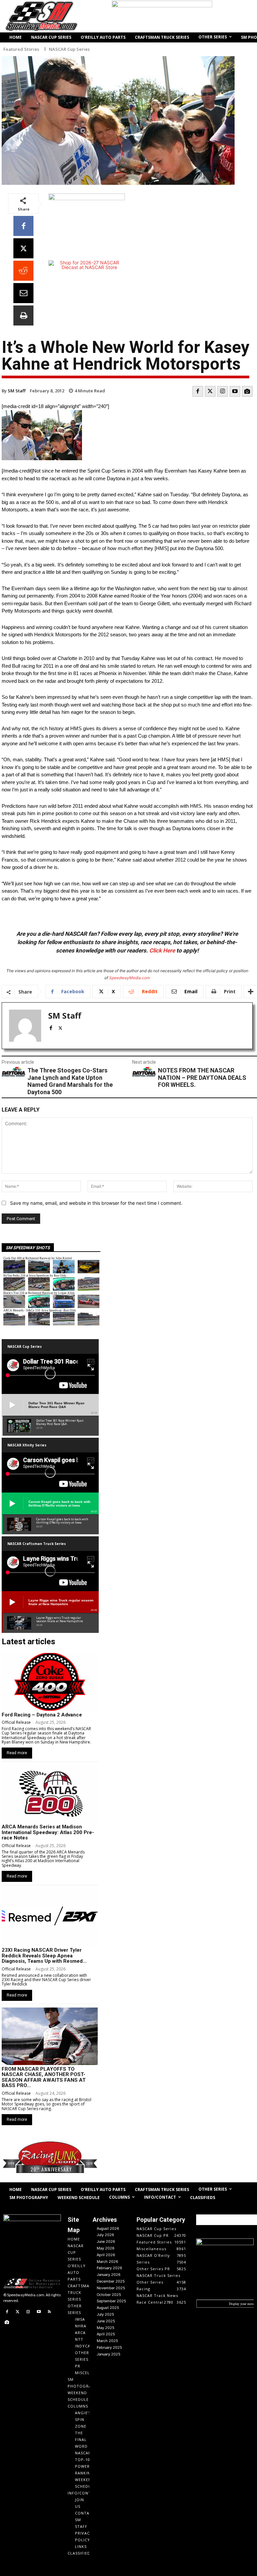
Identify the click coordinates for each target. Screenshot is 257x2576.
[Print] (23, 315)
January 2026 (109, 2275)
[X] (23, 248)
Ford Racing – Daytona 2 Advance (42, 1715)
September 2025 (111, 2301)
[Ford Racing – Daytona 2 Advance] (50, 1682)
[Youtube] (235, 391)
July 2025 (105, 2314)
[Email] (23, 293)
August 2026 (108, 2228)
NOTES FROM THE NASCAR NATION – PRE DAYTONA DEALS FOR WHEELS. (202, 1077)
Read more (17, 1753)
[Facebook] (23, 226)
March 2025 (107, 2341)
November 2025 (111, 2288)
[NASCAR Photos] (247, 391)
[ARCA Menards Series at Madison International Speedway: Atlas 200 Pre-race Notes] (50, 1794)
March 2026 (107, 2262)
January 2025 (109, 2354)
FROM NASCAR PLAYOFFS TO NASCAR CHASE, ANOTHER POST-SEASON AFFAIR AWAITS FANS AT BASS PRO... (44, 2077)
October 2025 (109, 2295)
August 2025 (108, 2308)
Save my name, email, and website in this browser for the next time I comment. (96, 1203)
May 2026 (106, 2248)
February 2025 (109, 2347)
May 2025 (106, 2328)
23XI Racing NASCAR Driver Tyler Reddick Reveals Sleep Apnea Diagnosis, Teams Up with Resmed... (44, 1956)
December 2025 (111, 2281)
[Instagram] (223, 391)
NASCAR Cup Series (69, 49)
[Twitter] (210, 391)
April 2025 (106, 2334)
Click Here (162, 950)
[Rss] (49, 2312)
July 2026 (105, 2235)
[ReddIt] (23, 271)
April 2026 (106, 2255)
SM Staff (17, 391)
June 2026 (106, 2241)
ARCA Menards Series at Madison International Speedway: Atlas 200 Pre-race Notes (48, 1832)
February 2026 (109, 2268)
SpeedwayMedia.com (130, 978)
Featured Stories (21, 49)
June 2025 (106, 2321)
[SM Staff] (25, 1026)
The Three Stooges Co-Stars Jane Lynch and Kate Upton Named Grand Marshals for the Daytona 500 (70, 1081)
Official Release (16, 1722)
